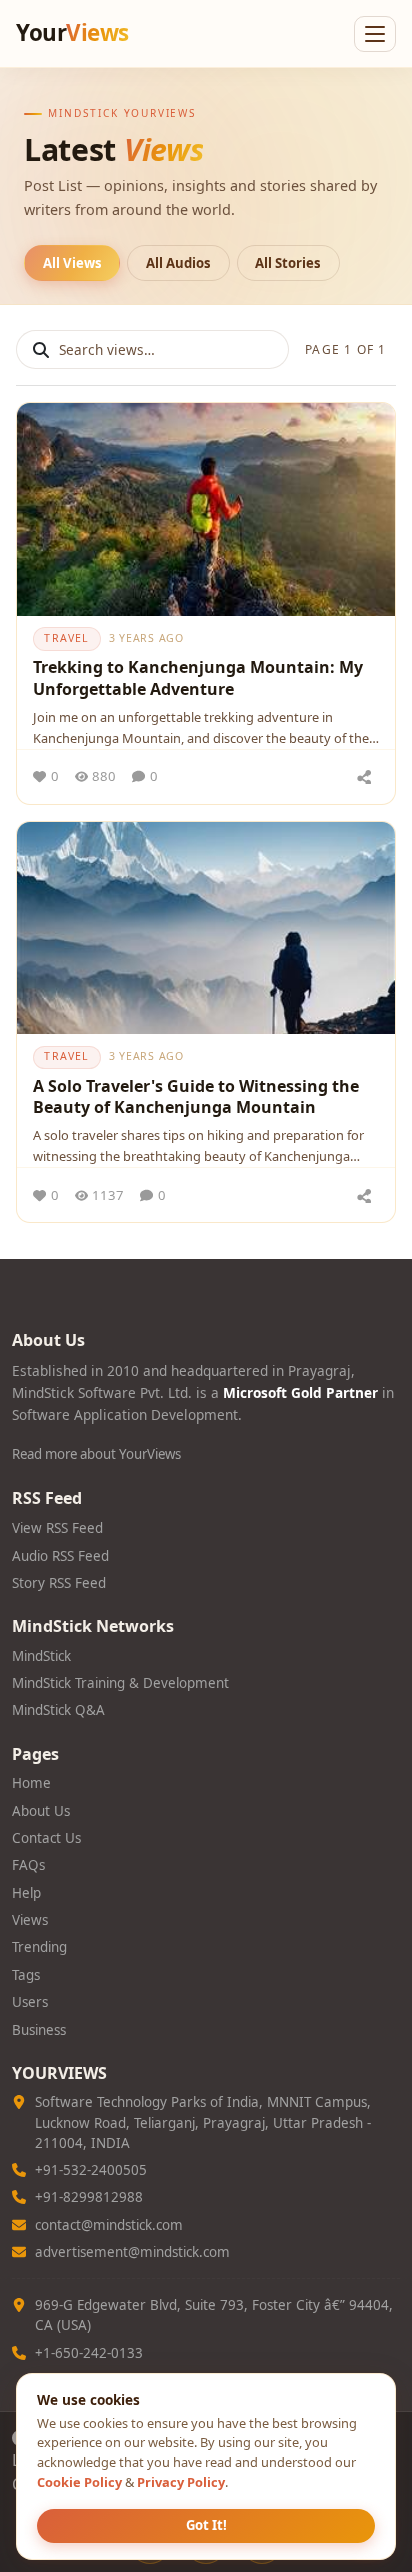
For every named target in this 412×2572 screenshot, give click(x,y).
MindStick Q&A (58, 1710)
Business (39, 2030)
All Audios (178, 263)
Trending (39, 1947)
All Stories (288, 263)
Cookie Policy (79, 2482)
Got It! (206, 2525)
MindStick (41, 1656)
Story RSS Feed (59, 1583)
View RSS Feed (57, 1528)
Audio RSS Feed (60, 1556)
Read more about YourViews (96, 1454)
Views (30, 1920)
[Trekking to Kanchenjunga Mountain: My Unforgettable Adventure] (206, 509)
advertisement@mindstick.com (132, 2252)
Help (26, 1893)
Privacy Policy (181, 2482)
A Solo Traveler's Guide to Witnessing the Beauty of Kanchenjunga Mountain (196, 1097)
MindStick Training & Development (120, 1683)
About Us (41, 1811)
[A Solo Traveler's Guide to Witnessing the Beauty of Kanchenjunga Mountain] (206, 928)
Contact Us (46, 1838)
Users (30, 2002)
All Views (72, 263)
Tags (26, 1975)
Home (31, 1783)
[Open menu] (375, 34)
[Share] (364, 777)
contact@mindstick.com (109, 2225)
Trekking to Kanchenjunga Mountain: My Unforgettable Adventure (198, 678)
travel (66, 638)
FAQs (28, 1865)
